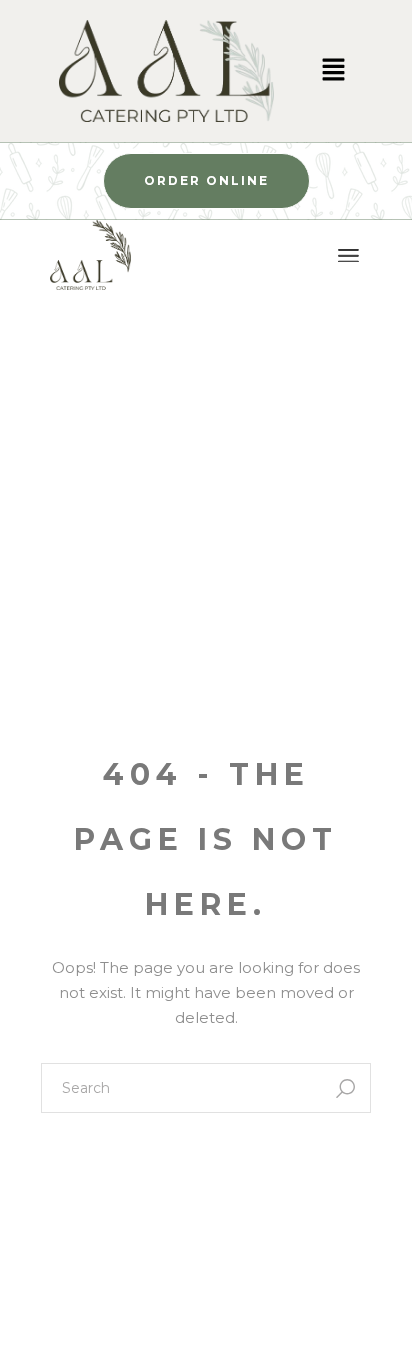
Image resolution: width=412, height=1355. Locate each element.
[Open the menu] (348, 256)
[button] (333, 71)
